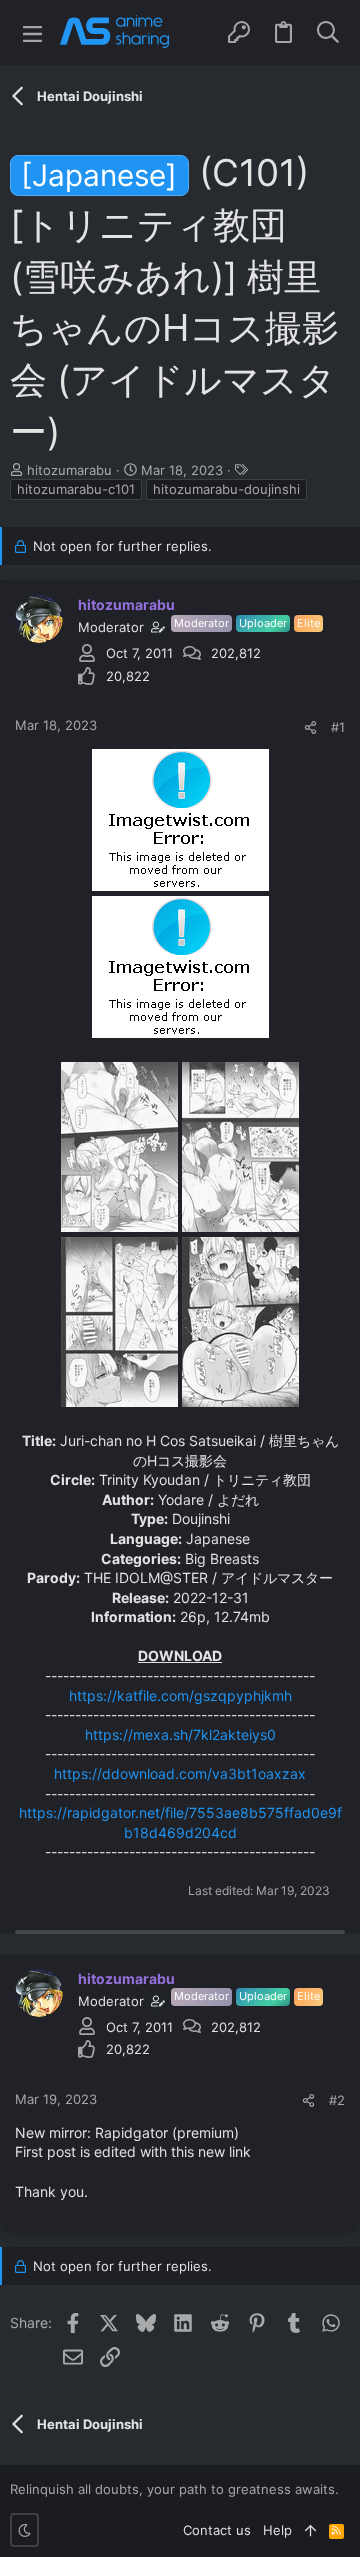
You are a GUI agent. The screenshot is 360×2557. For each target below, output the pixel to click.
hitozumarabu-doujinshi (226, 489)
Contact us (217, 2530)
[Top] (310, 2530)
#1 (338, 727)
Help (277, 2530)
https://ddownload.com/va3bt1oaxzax (180, 1773)
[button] (32, 32)
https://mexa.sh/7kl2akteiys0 (180, 1734)
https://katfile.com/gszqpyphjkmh (180, 1695)
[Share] (310, 727)
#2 (337, 2100)
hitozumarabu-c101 (76, 489)
